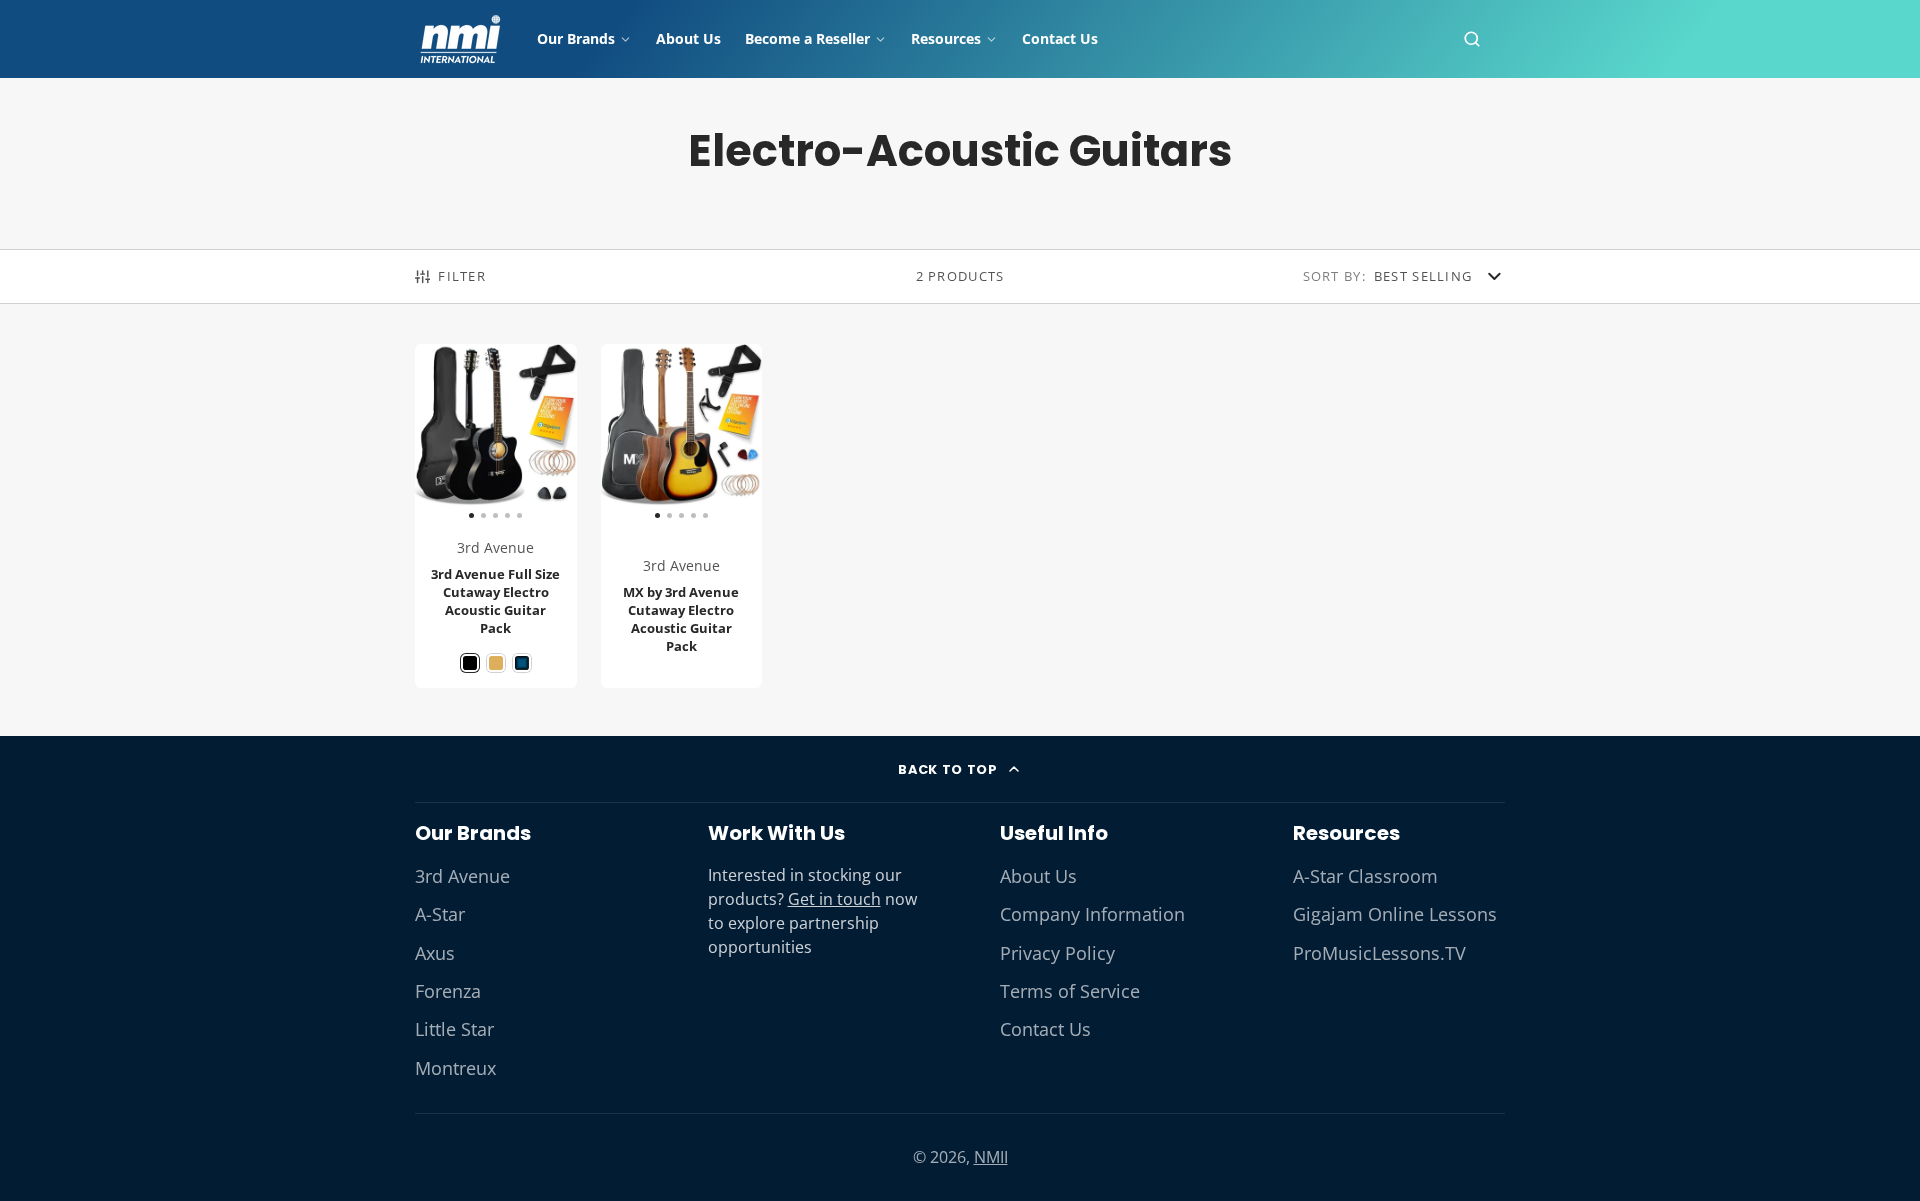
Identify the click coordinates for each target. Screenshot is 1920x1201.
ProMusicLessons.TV (1379, 953)
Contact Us (1060, 38)
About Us (688, 38)
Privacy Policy (1057, 953)
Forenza (448, 991)
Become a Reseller (807, 38)
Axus (435, 953)
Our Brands (576, 38)
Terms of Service (1070, 991)
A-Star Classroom (1365, 876)
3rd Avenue (462, 876)
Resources (946, 38)
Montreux (455, 1068)
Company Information (1092, 914)
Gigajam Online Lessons (1395, 914)
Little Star (454, 1029)
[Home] (460, 39)
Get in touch (834, 899)
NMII (991, 1157)
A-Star (440, 914)
